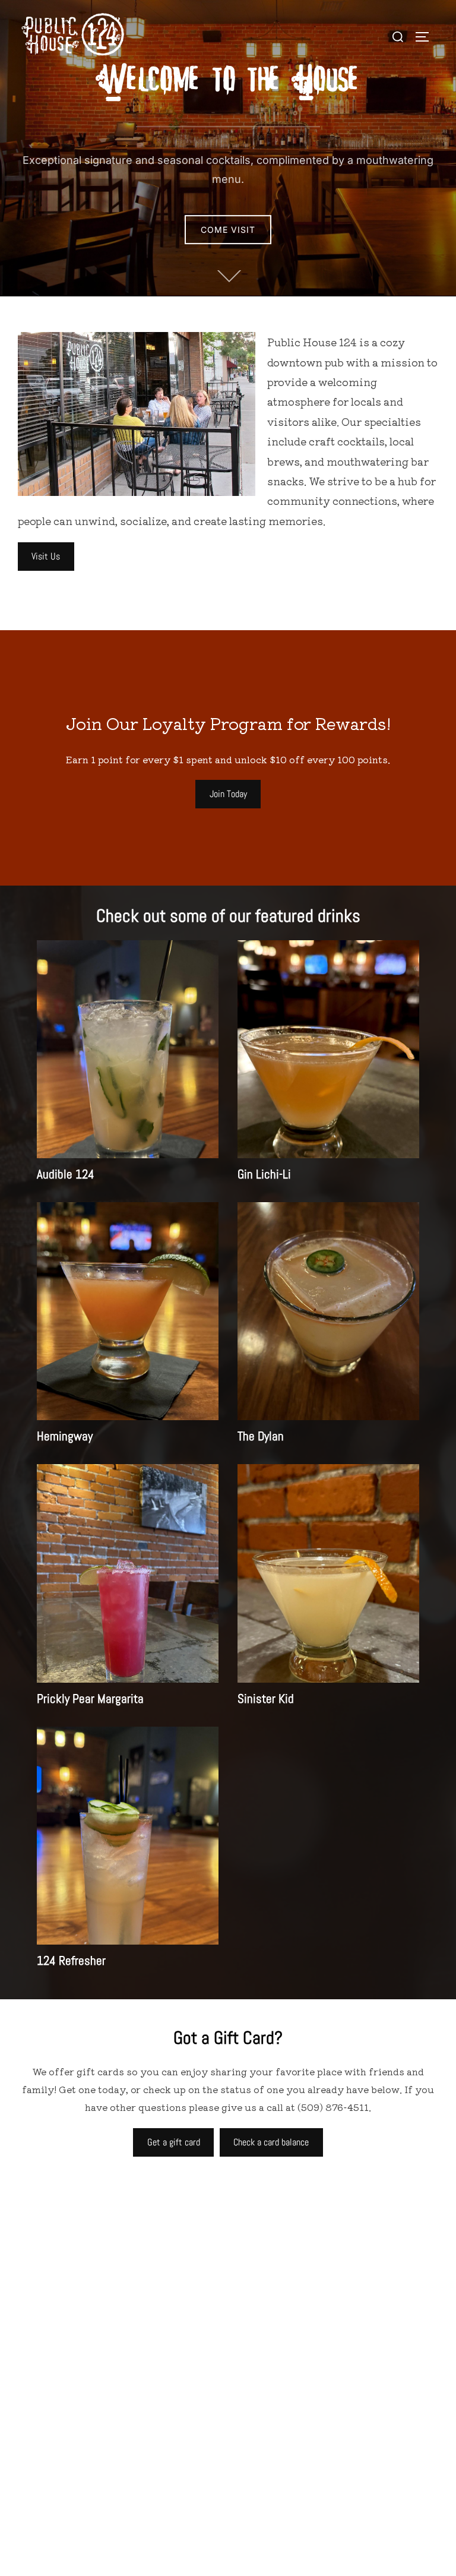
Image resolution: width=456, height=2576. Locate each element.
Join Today (228, 794)
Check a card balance (271, 2142)
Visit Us (46, 556)
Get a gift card (174, 2142)
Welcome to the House (228, 80)
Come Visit (228, 230)
